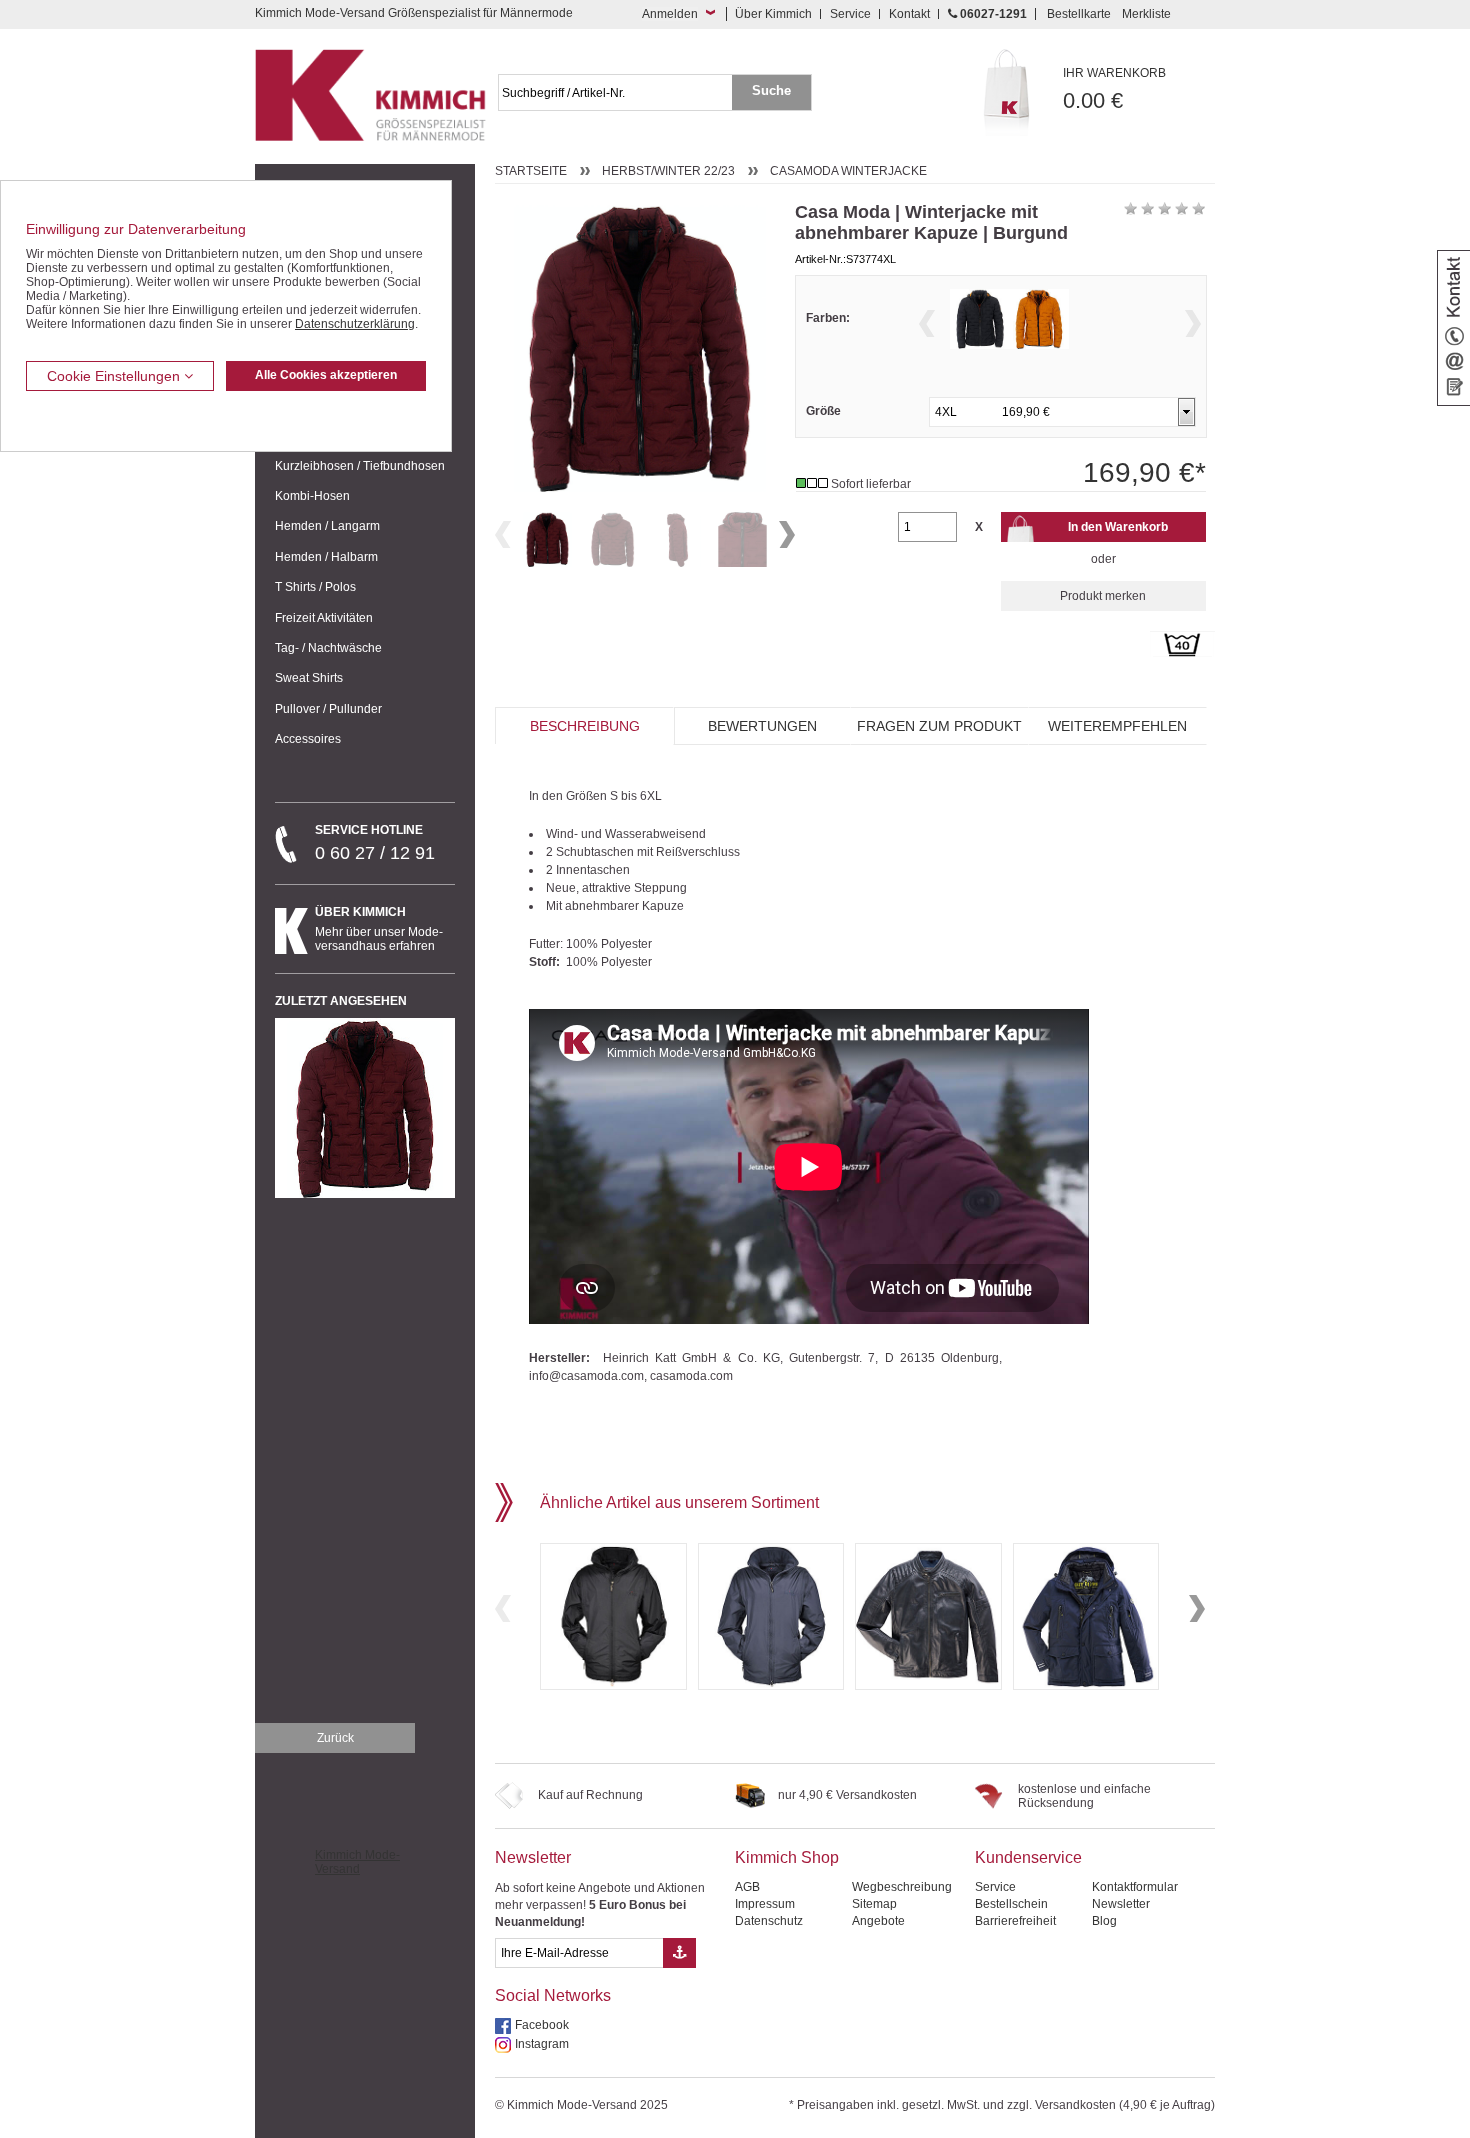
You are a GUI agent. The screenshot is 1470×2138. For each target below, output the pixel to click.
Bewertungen (762, 726)
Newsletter (533, 1857)
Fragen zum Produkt (939, 726)
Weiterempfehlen (1117, 726)
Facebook (542, 2025)
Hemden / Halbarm (326, 557)
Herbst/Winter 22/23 (668, 171)
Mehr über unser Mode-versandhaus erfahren (379, 929)
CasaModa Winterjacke (848, 171)
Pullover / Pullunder (328, 709)
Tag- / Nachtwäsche (328, 648)
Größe (823, 411)
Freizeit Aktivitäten (324, 618)
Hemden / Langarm (327, 526)
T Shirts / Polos (315, 587)
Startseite (531, 171)
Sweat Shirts (309, 678)
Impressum (765, 1904)
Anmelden (670, 14)
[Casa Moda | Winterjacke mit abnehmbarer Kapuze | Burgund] (547, 539)
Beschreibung (585, 726)
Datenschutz (769, 1921)
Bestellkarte (1079, 14)
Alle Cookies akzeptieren (326, 375)
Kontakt (909, 14)
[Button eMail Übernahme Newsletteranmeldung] (679, 1953)
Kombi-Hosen (312, 496)
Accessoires (308, 739)
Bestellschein (1011, 1904)
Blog (1104, 1921)
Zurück (335, 1738)
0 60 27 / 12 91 (375, 843)
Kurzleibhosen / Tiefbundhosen (360, 466)
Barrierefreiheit (1015, 1921)
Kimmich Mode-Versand (357, 1862)
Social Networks (553, 1995)
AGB (747, 1887)
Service (850, 14)
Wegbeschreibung (902, 1887)
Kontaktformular (1135, 1887)
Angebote (878, 1921)
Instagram (542, 2044)
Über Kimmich (773, 14)
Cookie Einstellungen (115, 376)
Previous (503, 534)
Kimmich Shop (787, 1857)
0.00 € (1114, 89)
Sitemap (874, 1904)
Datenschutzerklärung (355, 324)
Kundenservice (1028, 1857)
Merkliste (1146, 14)
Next (787, 534)
